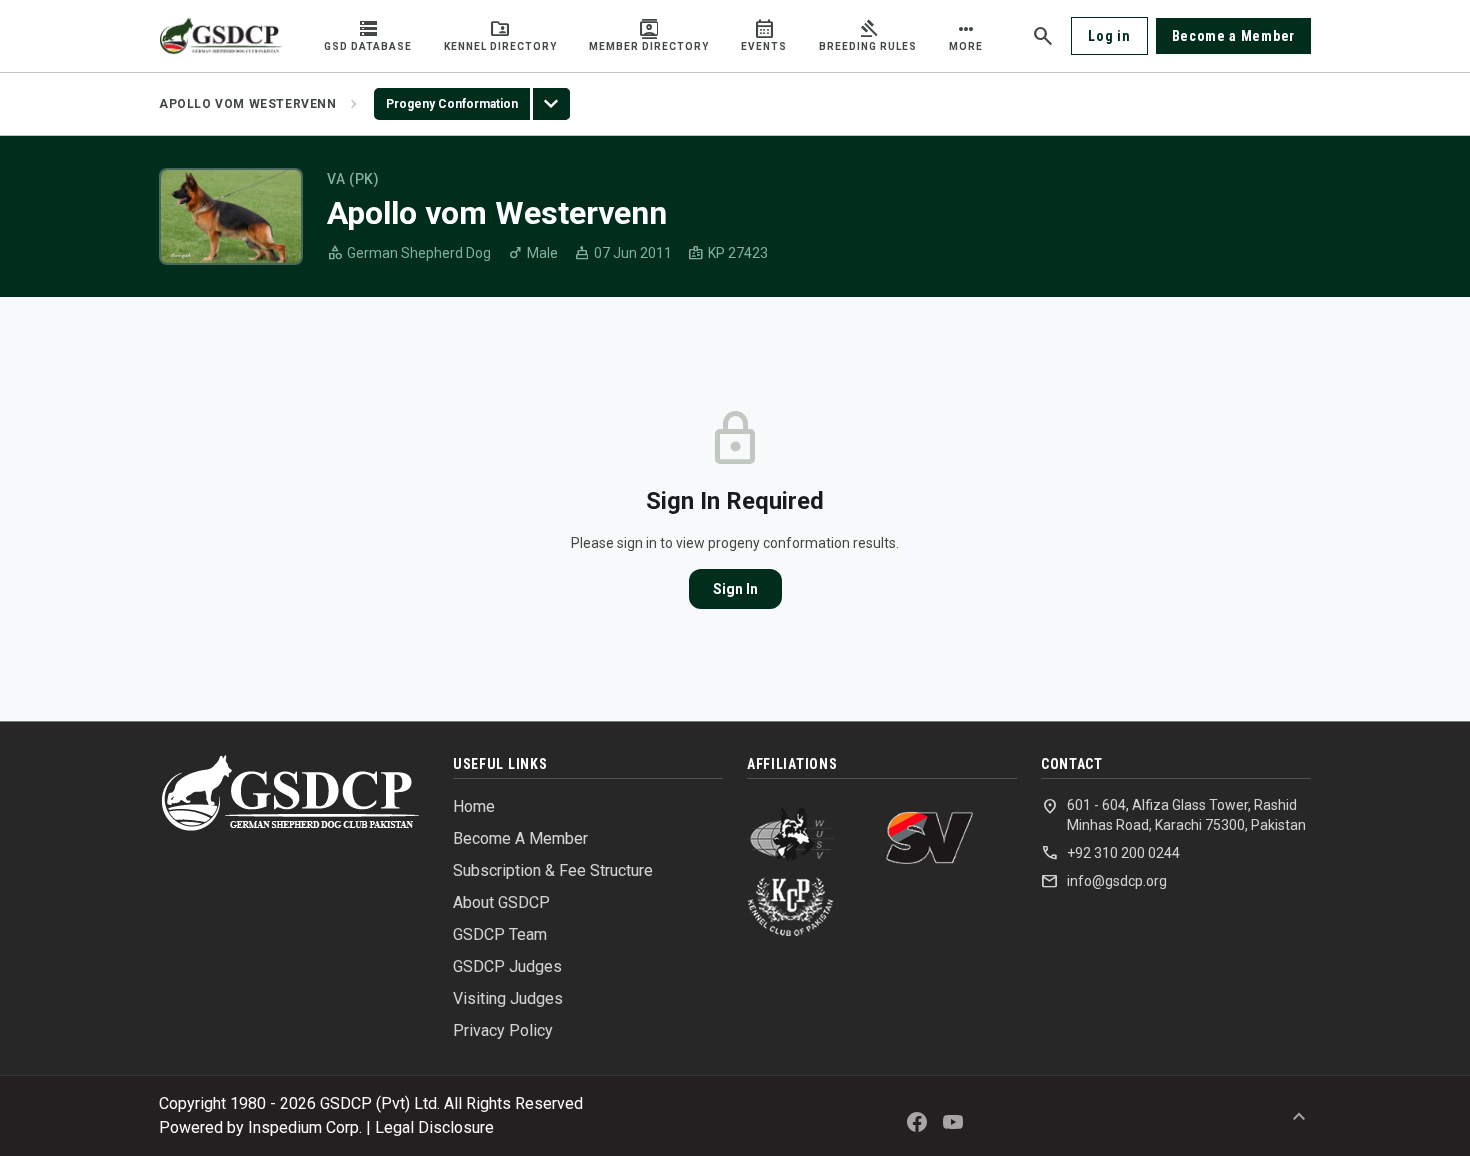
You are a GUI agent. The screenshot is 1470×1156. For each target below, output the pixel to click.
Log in (1109, 36)
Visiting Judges (508, 998)
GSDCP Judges (507, 966)
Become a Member (1234, 36)
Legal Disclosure (434, 1127)
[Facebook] (917, 1122)
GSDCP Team (500, 934)
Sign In (735, 589)
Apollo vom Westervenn (248, 104)
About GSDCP (501, 902)
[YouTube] (953, 1122)
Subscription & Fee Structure (553, 870)
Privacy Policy (503, 1030)
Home (474, 806)
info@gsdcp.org (1104, 881)
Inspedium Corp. (305, 1127)
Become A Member (520, 838)
